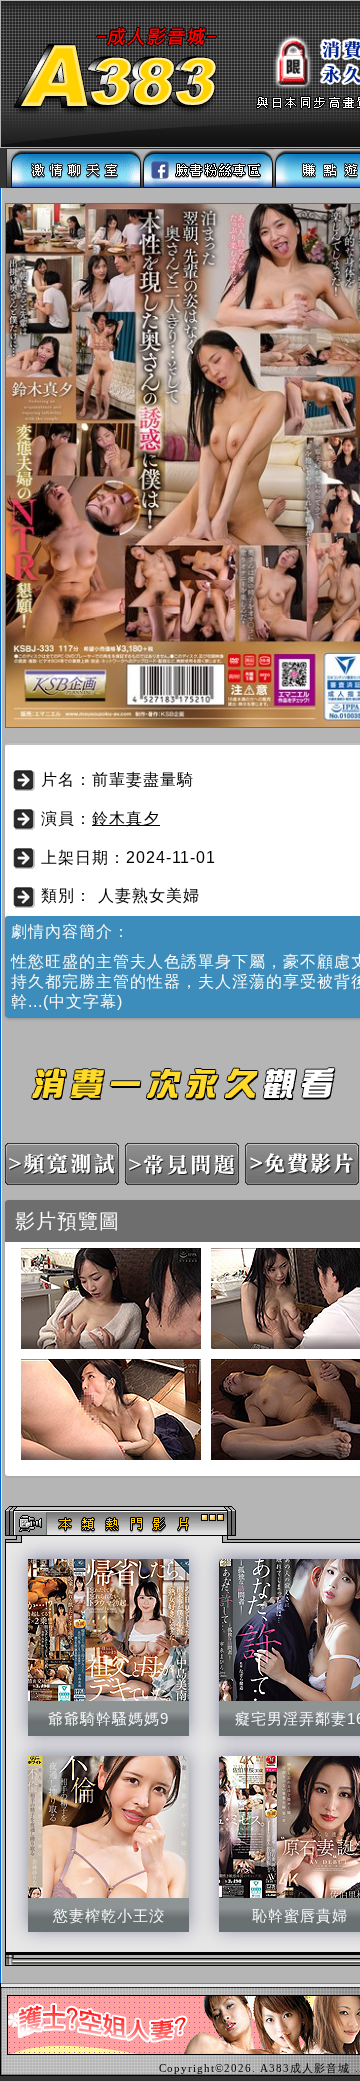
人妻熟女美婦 (149, 895)
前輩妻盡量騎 (143, 779)
